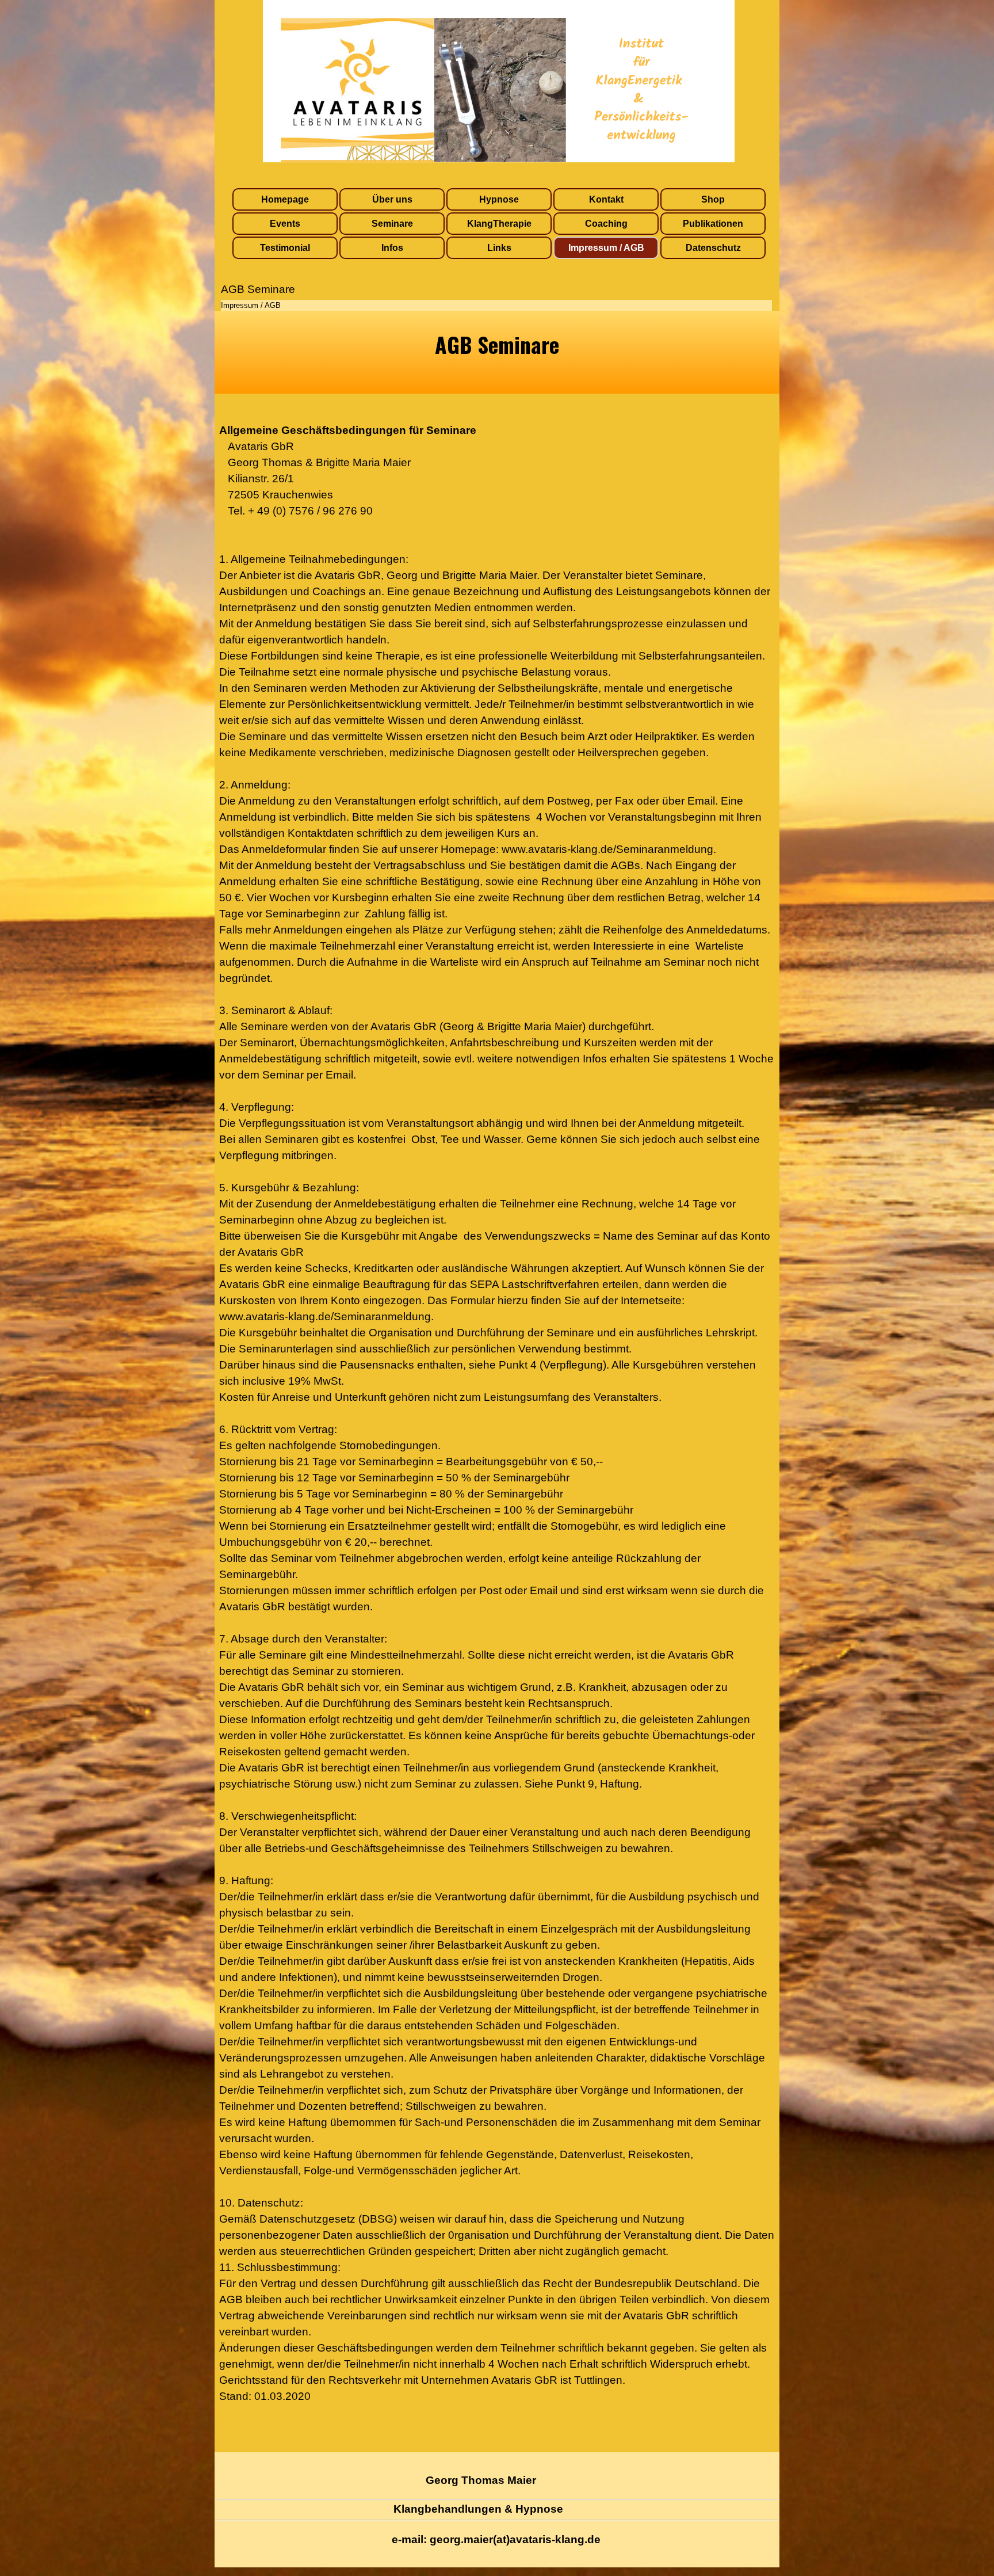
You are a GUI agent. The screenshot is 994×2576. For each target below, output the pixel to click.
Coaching (606, 224)
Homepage (285, 199)
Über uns (392, 199)
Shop (713, 199)
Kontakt (606, 199)
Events (285, 224)
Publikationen (713, 224)
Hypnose (499, 199)
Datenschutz (713, 248)
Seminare (392, 224)
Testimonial (285, 248)
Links (499, 248)
